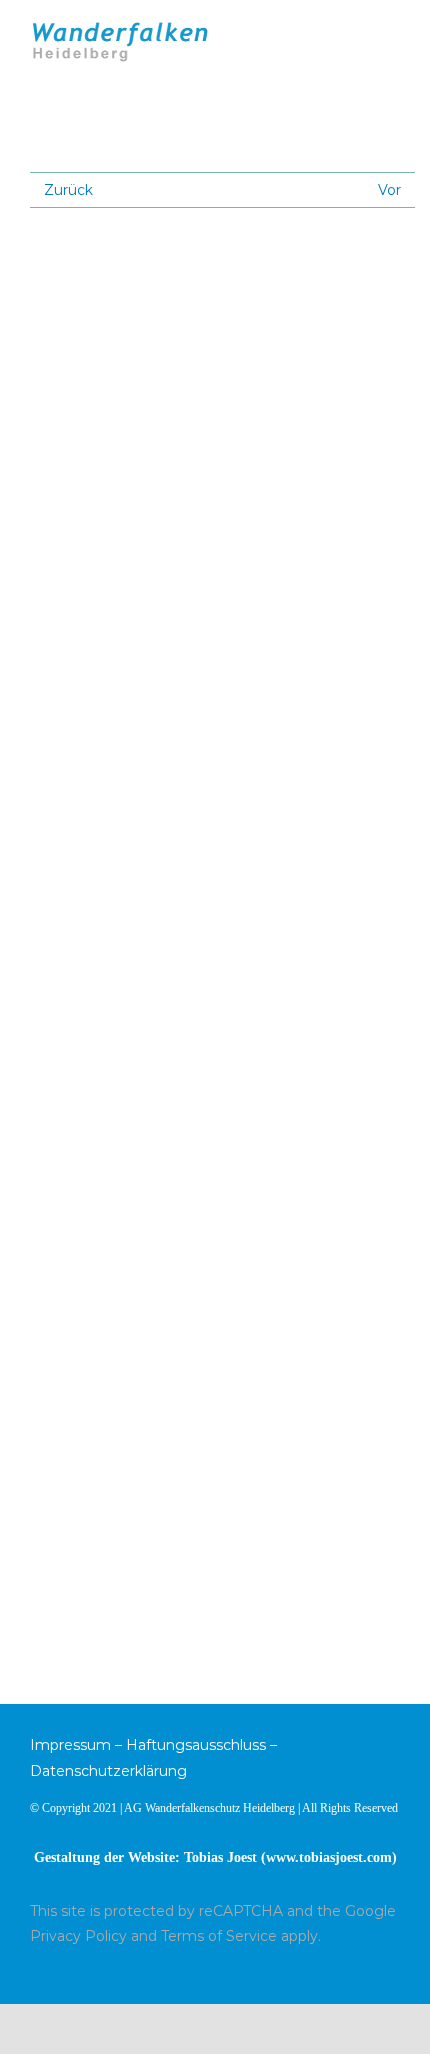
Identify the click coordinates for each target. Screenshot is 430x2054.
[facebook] (394, 1971)
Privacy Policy (78, 1936)
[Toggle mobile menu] (392, 32)
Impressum (70, 1745)
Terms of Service (219, 1936)
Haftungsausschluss (196, 1745)
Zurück (68, 190)
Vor (389, 190)
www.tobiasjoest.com (329, 1857)
